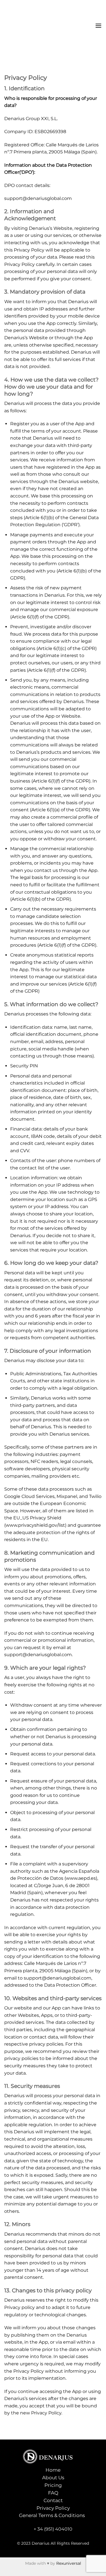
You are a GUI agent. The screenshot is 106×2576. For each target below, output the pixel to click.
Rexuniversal (69, 2563)
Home (53, 2470)
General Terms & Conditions (52, 2515)
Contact (53, 2500)
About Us (53, 2478)
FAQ (53, 2493)
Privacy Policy (53, 2508)
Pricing (53, 2485)
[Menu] (98, 26)
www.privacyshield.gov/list (35, 1525)
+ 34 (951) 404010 (53, 2529)
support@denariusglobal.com (38, 198)
